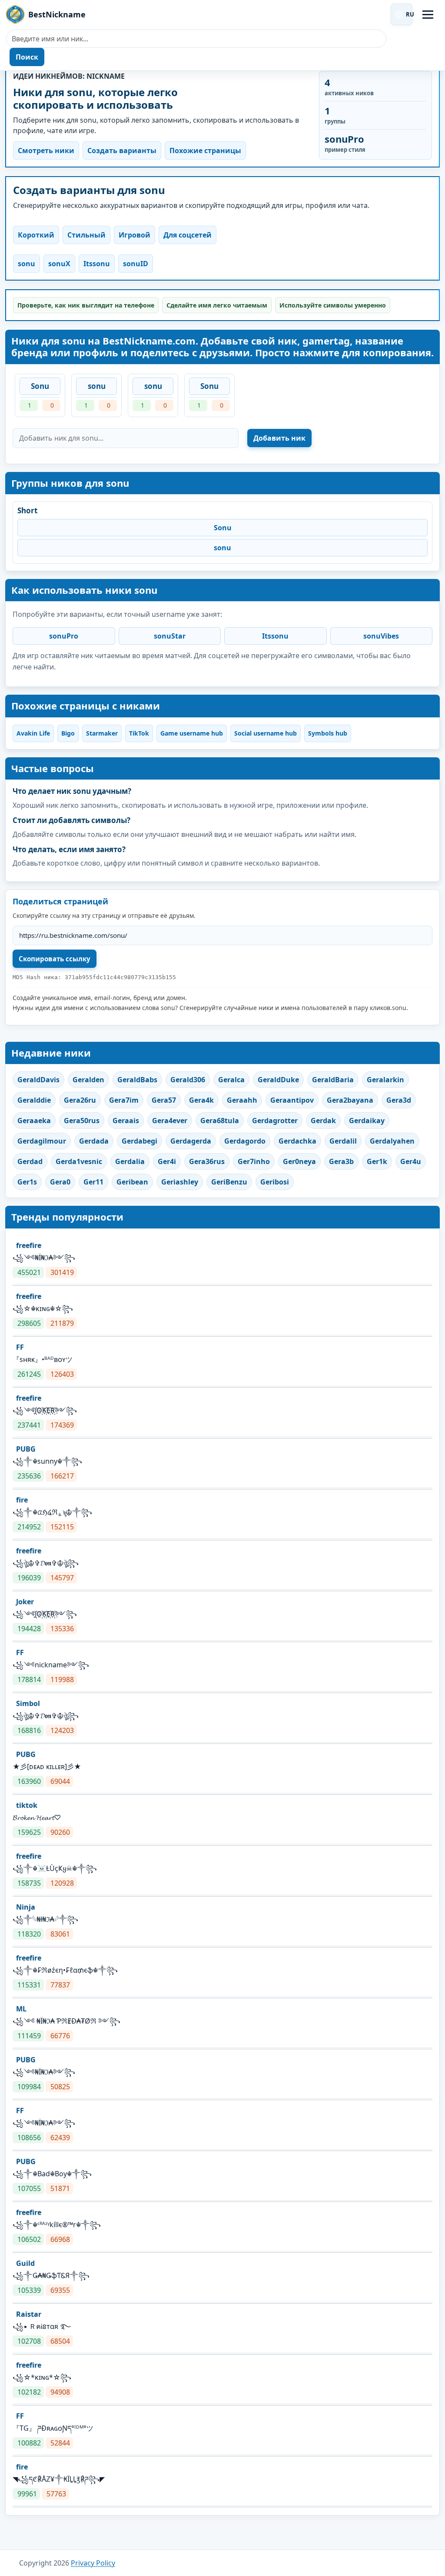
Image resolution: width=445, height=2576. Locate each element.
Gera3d (399, 1100)
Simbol (28, 1703)
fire (22, 1500)
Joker (25, 1602)
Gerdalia (130, 1161)
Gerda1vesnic (79, 1161)
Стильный (86, 235)
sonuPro (64, 636)
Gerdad (30, 1161)
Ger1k (377, 1161)
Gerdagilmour (42, 1141)
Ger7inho (254, 1161)
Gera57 (164, 1100)
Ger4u (411, 1161)
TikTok (139, 733)
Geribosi (275, 1182)
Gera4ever (170, 1121)
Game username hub (192, 733)
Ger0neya (299, 1161)
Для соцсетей (188, 235)
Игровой (134, 235)
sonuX (59, 264)
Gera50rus (82, 1121)
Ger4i (167, 1161)
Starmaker (102, 733)
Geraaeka (34, 1121)
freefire (29, 1245)
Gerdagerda (191, 1141)
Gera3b (341, 1161)
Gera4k (201, 1100)
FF (20, 1347)
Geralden (88, 1080)
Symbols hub (328, 733)
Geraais (126, 1121)
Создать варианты (122, 151)
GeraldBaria (333, 1080)
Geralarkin (385, 1080)
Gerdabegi (139, 1141)
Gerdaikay (367, 1121)
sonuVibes (381, 636)
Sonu (40, 386)
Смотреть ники (46, 151)
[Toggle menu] (428, 15)
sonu (27, 264)
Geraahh (242, 1100)
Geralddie (34, 1100)
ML (21, 2009)
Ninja (26, 1907)
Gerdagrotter (275, 1121)
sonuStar (170, 636)
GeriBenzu (229, 1182)
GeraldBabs (137, 1080)
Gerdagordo (245, 1141)
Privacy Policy (93, 2563)
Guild (25, 2263)
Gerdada (94, 1141)
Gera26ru (80, 1100)
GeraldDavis (38, 1080)
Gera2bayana (350, 1100)
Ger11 (93, 1182)
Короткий (36, 235)
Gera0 (60, 1182)
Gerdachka (297, 1141)
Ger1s (27, 1182)
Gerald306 (188, 1080)
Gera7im (124, 1100)
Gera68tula (220, 1121)
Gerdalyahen (392, 1141)
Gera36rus (207, 1161)
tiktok (27, 1805)
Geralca (231, 1080)
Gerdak (323, 1121)
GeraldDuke (278, 1080)
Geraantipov (292, 1100)
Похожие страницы (205, 151)
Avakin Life (33, 733)
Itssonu (97, 264)
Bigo (68, 733)
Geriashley (180, 1182)
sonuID (136, 264)
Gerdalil (343, 1141)
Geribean (132, 1182)
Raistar (29, 2314)
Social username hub (266, 733)
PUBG (26, 1449)
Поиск (27, 57)
